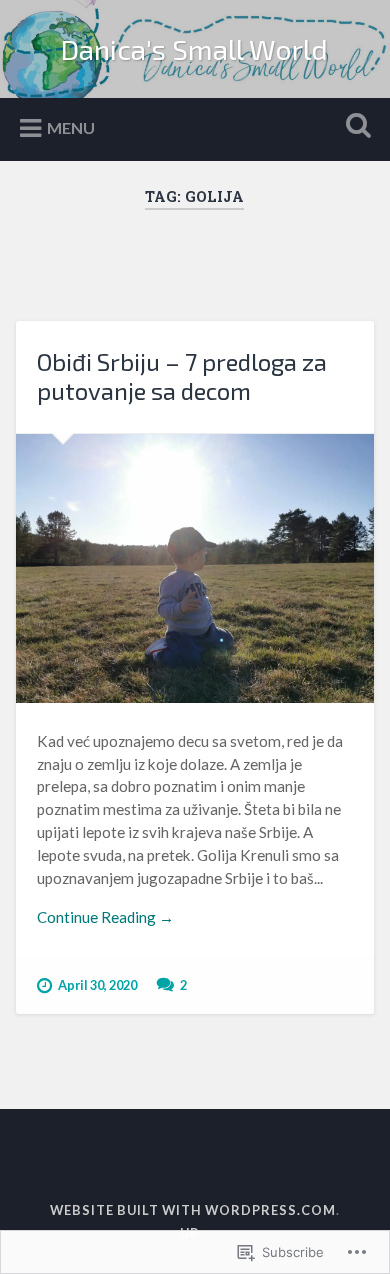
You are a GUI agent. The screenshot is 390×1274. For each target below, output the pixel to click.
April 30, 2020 (97, 985)
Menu (71, 127)
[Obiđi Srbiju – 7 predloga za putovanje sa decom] (195, 568)
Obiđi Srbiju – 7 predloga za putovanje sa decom (182, 376)
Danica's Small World (194, 49)
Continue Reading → (105, 917)
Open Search (355, 127)
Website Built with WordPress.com (193, 1210)
